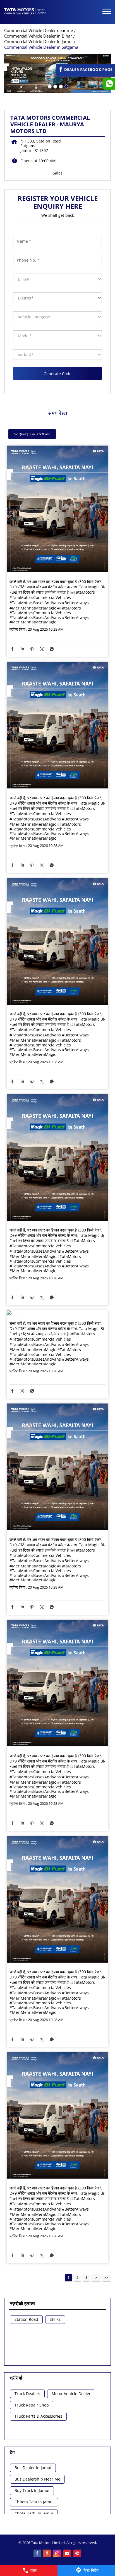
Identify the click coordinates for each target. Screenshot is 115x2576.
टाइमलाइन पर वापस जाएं (32, 434)
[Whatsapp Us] (109, 84)
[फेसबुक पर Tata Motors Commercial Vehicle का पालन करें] (37, 2554)
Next (96, 2278)
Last (106, 2278)
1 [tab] (49, 86)
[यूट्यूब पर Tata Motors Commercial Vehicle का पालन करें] (68, 2554)
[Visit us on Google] (47, 2554)
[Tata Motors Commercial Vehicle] (25, 12)
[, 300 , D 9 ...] (57, 509)
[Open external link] (86, 74)
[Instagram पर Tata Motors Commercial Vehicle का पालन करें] (57, 2554)
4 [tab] (66, 86)
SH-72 (55, 2320)
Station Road (26, 2320)
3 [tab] (60, 86)
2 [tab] (55, 86)
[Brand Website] (78, 2554)
